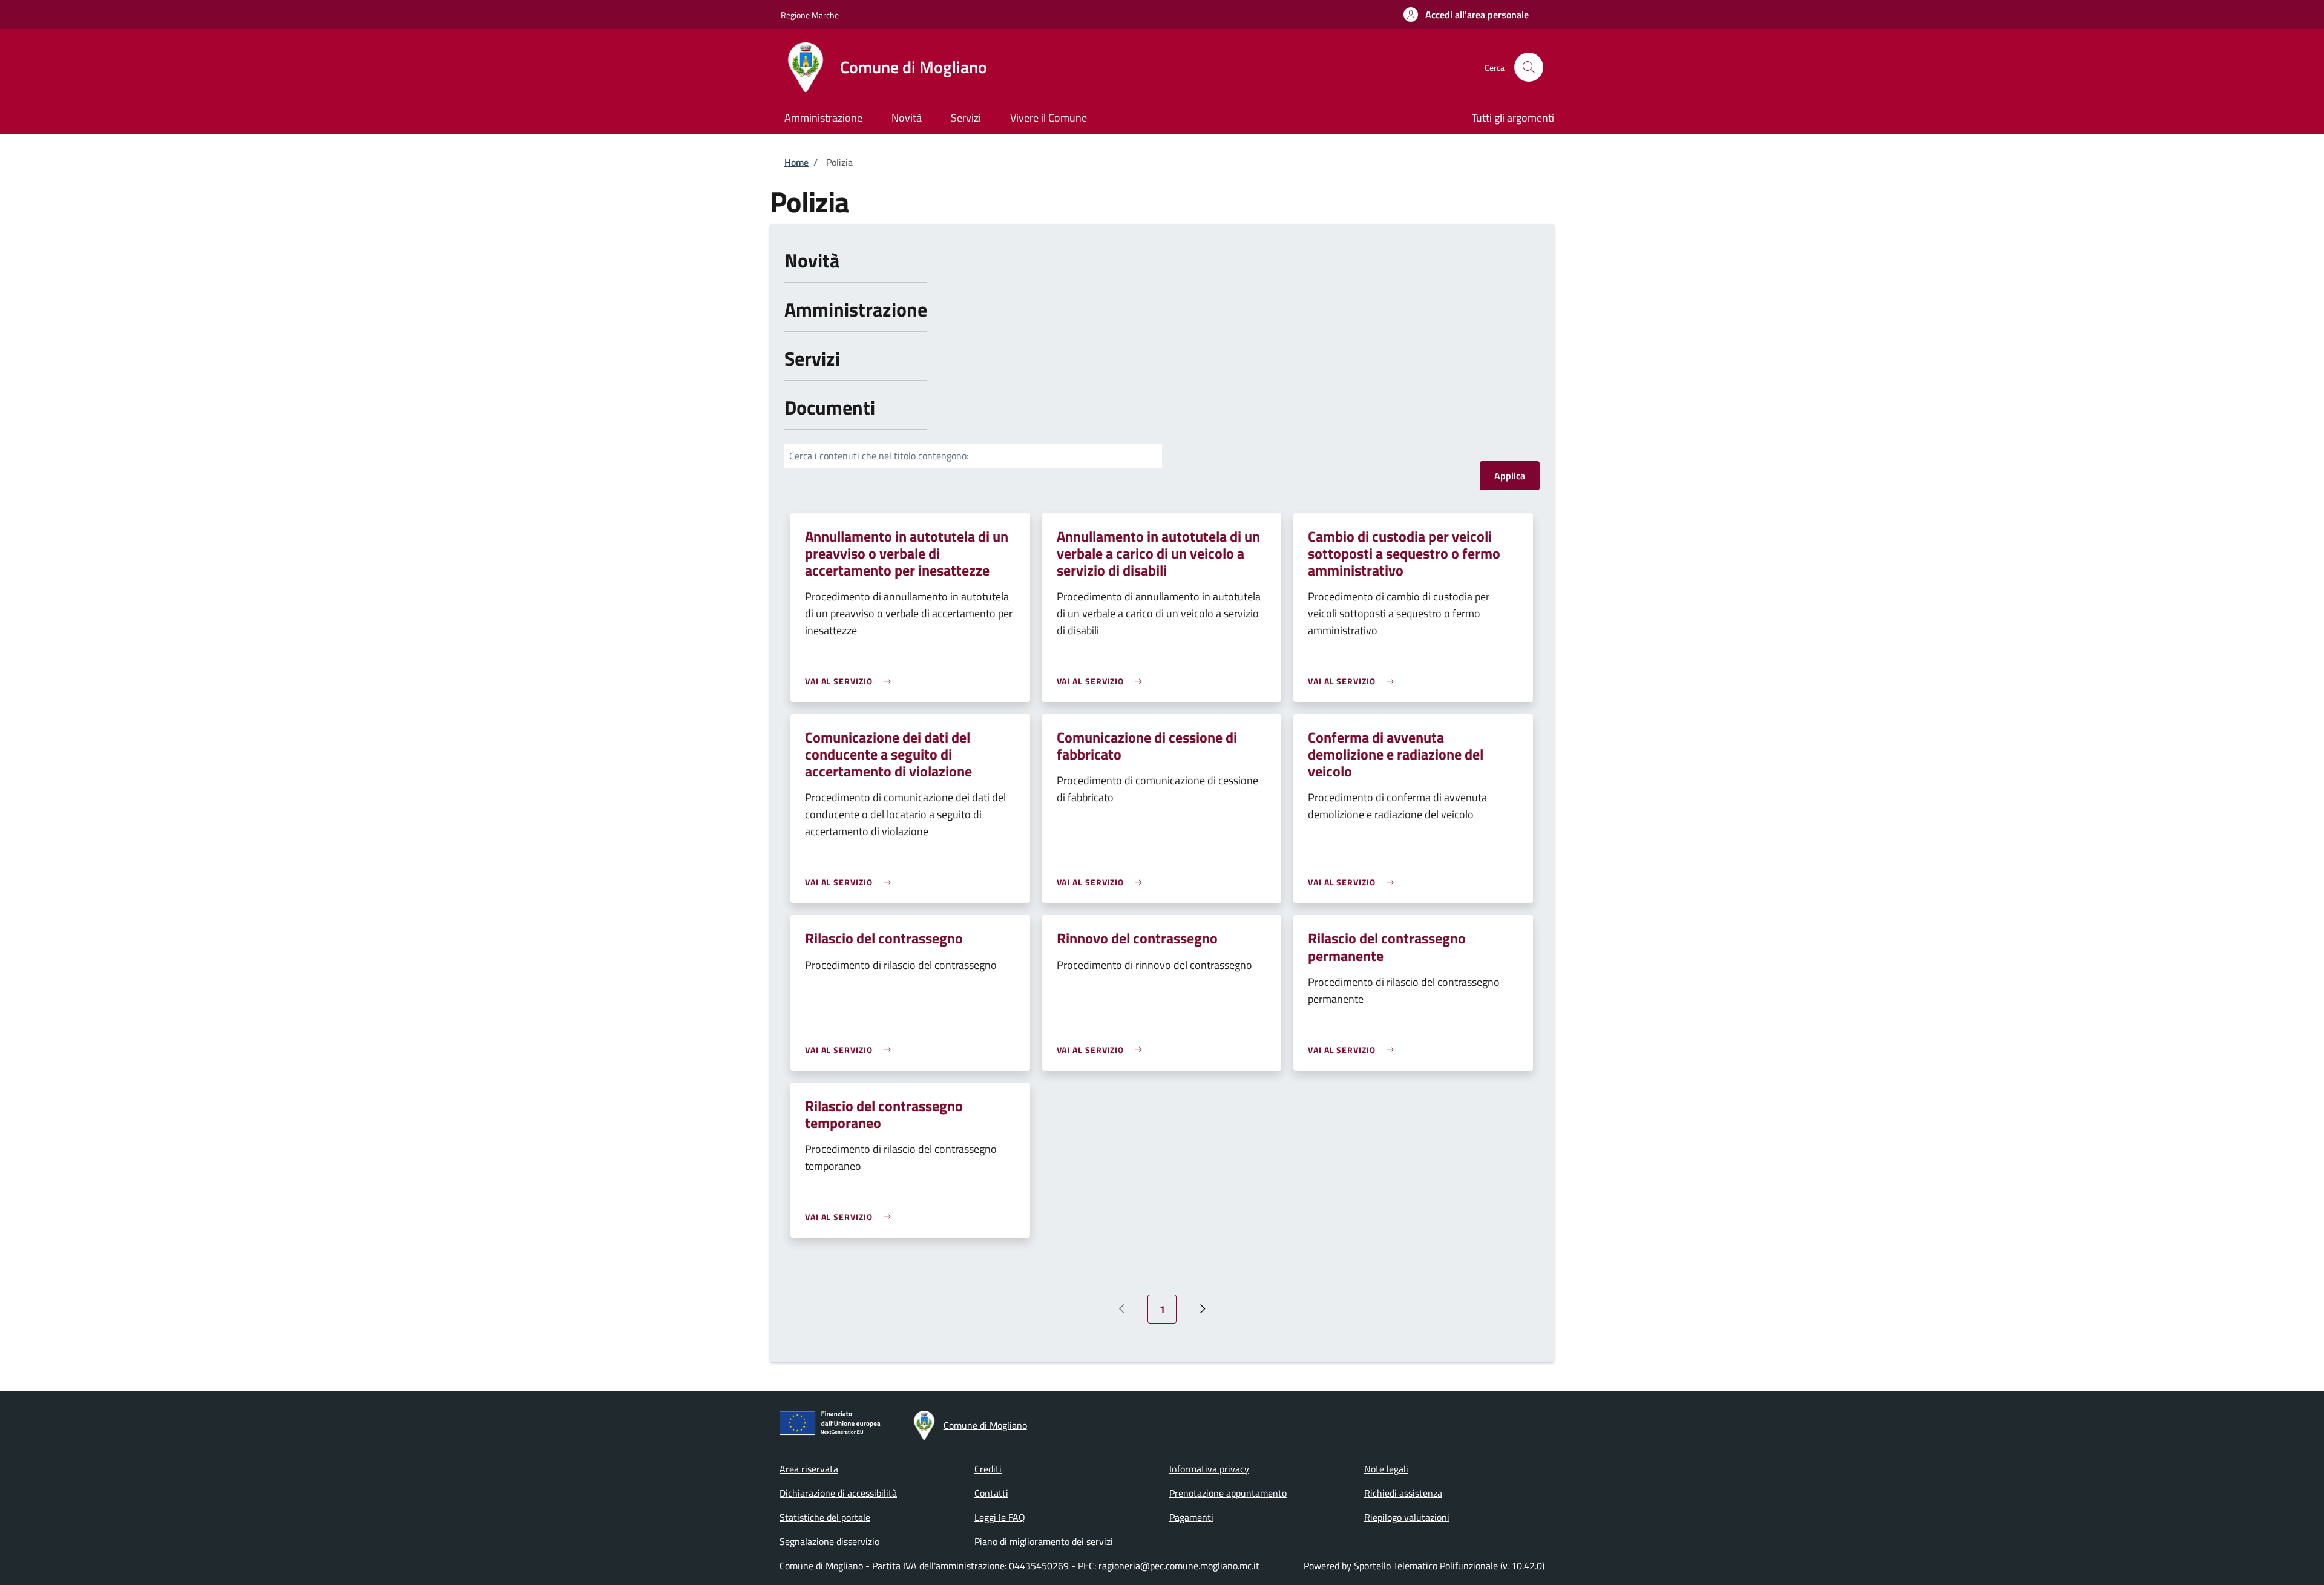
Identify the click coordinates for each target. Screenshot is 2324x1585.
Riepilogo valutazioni (1407, 1517)
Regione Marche (810, 15)
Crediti (988, 1469)
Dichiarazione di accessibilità (838, 1493)
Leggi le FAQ (1000, 1517)
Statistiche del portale (825, 1517)
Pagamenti (1191, 1517)
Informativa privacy (1209, 1469)
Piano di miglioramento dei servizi (1044, 1541)
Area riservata (809, 1469)
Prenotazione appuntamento (1228, 1493)
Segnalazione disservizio (829, 1541)
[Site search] (1529, 67)
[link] (851, 681)
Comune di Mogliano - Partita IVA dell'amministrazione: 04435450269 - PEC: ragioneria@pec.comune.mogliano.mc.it (1019, 1566)
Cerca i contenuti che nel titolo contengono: (879, 456)
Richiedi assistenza (1403, 1493)
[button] (1466, 15)
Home (796, 162)
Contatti (991, 1493)
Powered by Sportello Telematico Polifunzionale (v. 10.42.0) (1424, 1566)
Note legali (1386, 1469)
